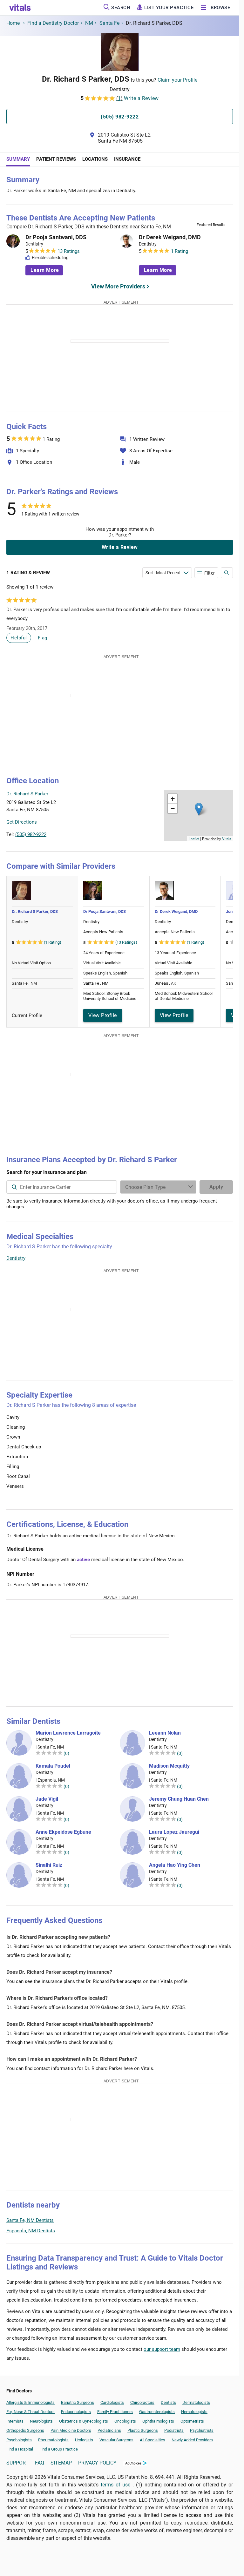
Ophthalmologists (158, 2421)
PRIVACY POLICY (97, 2463)
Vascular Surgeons (116, 2440)
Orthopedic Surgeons (25, 2430)
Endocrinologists (76, 2412)
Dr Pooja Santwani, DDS (56, 237)
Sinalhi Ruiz (49, 1865)
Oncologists (125, 2421)
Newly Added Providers (192, 2440)
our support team (162, 2349)
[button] (199, 809)
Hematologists (194, 2412)
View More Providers (118, 286)
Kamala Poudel (53, 1766)
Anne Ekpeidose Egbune (63, 1832)
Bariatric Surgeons (78, 2402)
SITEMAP (61, 2463)
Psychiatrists (202, 2430)
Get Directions (22, 822)
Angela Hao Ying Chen (175, 1865)
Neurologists (41, 2421)
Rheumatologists (53, 2440)
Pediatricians (109, 2430)
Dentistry (16, 1258)
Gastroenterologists (157, 2412)
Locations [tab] (95, 159)
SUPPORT (17, 2463)
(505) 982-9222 (31, 834)
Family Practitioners (115, 2412)
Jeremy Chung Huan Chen (179, 1799)
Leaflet (194, 839)
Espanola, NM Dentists (31, 2231)
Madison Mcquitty (169, 1766)
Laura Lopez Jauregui (174, 1832)
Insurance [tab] (127, 159)
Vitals (227, 839)
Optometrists (192, 2421)
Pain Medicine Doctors (71, 2430)
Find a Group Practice (59, 2449)
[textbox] (62, 1187)
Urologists (84, 2440)
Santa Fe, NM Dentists (30, 2220)
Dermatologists (196, 2402)
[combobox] (62, 1187)
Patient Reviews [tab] (56, 159)
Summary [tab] (18, 159)
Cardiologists (112, 2402)
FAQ (40, 2463)
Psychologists (19, 2440)
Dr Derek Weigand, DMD (170, 237)
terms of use (117, 2485)
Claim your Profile (177, 80)
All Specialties (152, 2440)
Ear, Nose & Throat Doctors (30, 2412)
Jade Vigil (47, 1799)
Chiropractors (142, 2402)
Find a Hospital (20, 2449)
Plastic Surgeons (143, 2430)
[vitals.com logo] (20, 8)
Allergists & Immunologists (30, 2402)
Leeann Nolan (165, 1733)
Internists (15, 2421)
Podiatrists (174, 2430)
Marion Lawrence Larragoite (68, 1733)
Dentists (168, 2402)
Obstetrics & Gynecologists (84, 2421)
